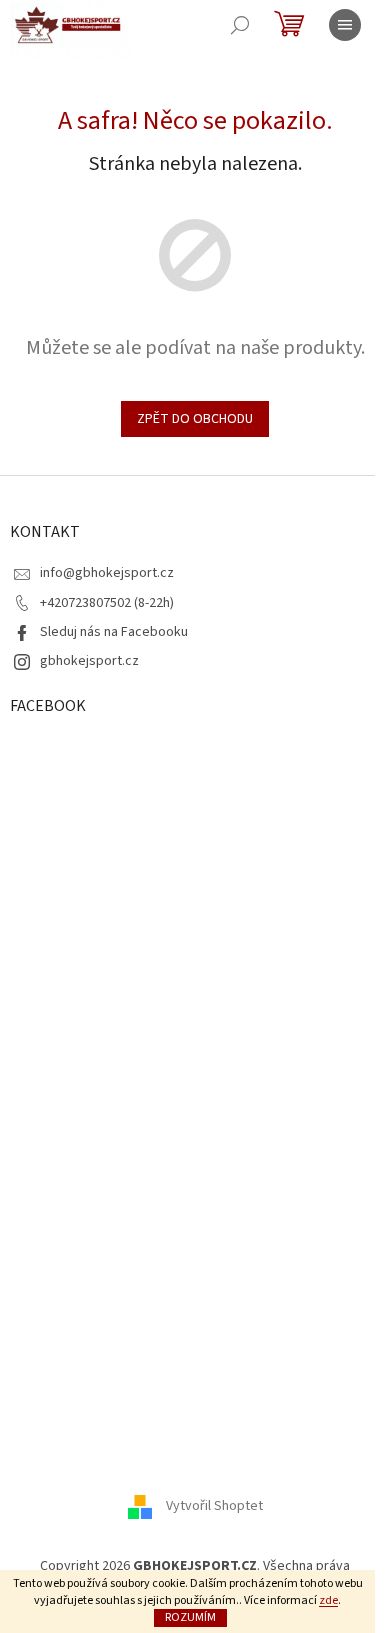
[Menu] (345, 25)
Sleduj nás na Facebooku (114, 632)
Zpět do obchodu (195, 419)
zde (328, 1600)
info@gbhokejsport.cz (107, 573)
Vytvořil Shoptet (214, 1506)
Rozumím (190, 1617)
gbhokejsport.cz (89, 661)
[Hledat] (240, 25)
